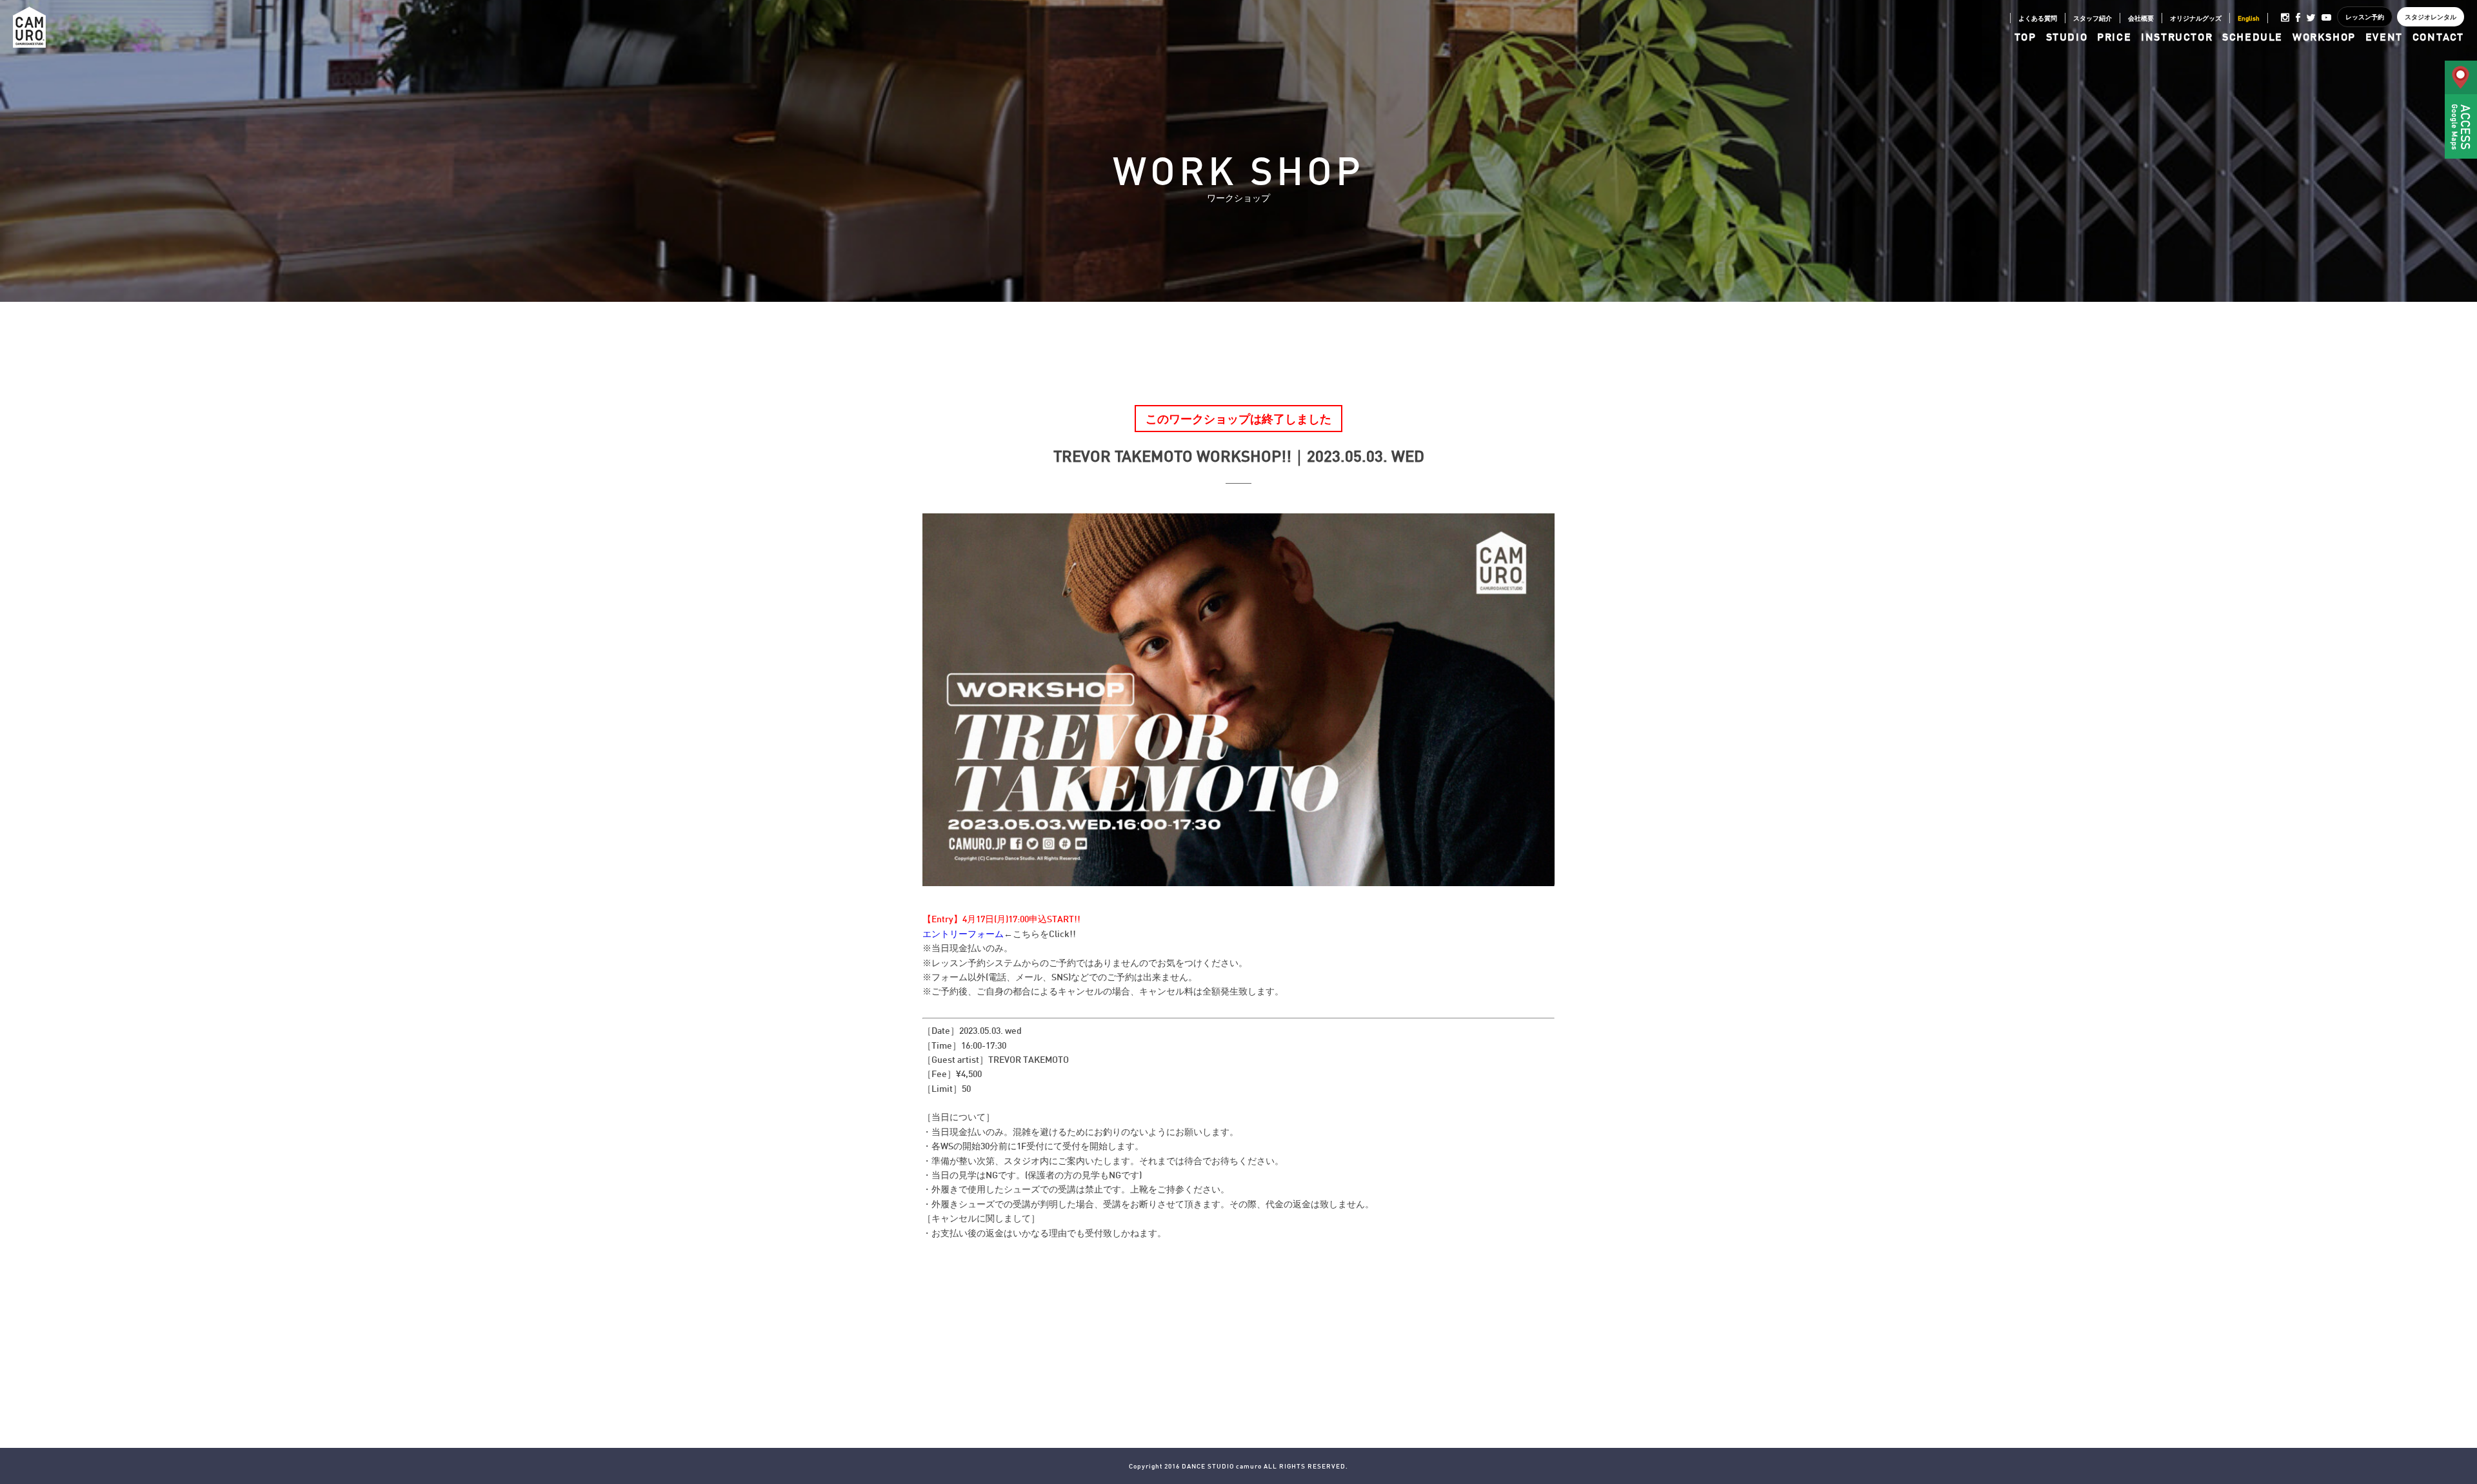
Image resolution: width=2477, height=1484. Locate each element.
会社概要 (2141, 18)
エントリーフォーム (963, 934)
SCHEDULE (2253, 37)
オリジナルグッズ (2196, 18)
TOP (2025, 37)
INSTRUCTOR (2177, 37)
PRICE (2114, 37)
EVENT (2384, 37)
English (2249, 18)
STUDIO (2067, 37)
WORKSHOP (2324, 37)
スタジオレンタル (2431, 17)
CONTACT (2438, 37)
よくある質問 (2038, 18)
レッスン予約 (2365, 17)
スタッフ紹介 (2093, 18)
